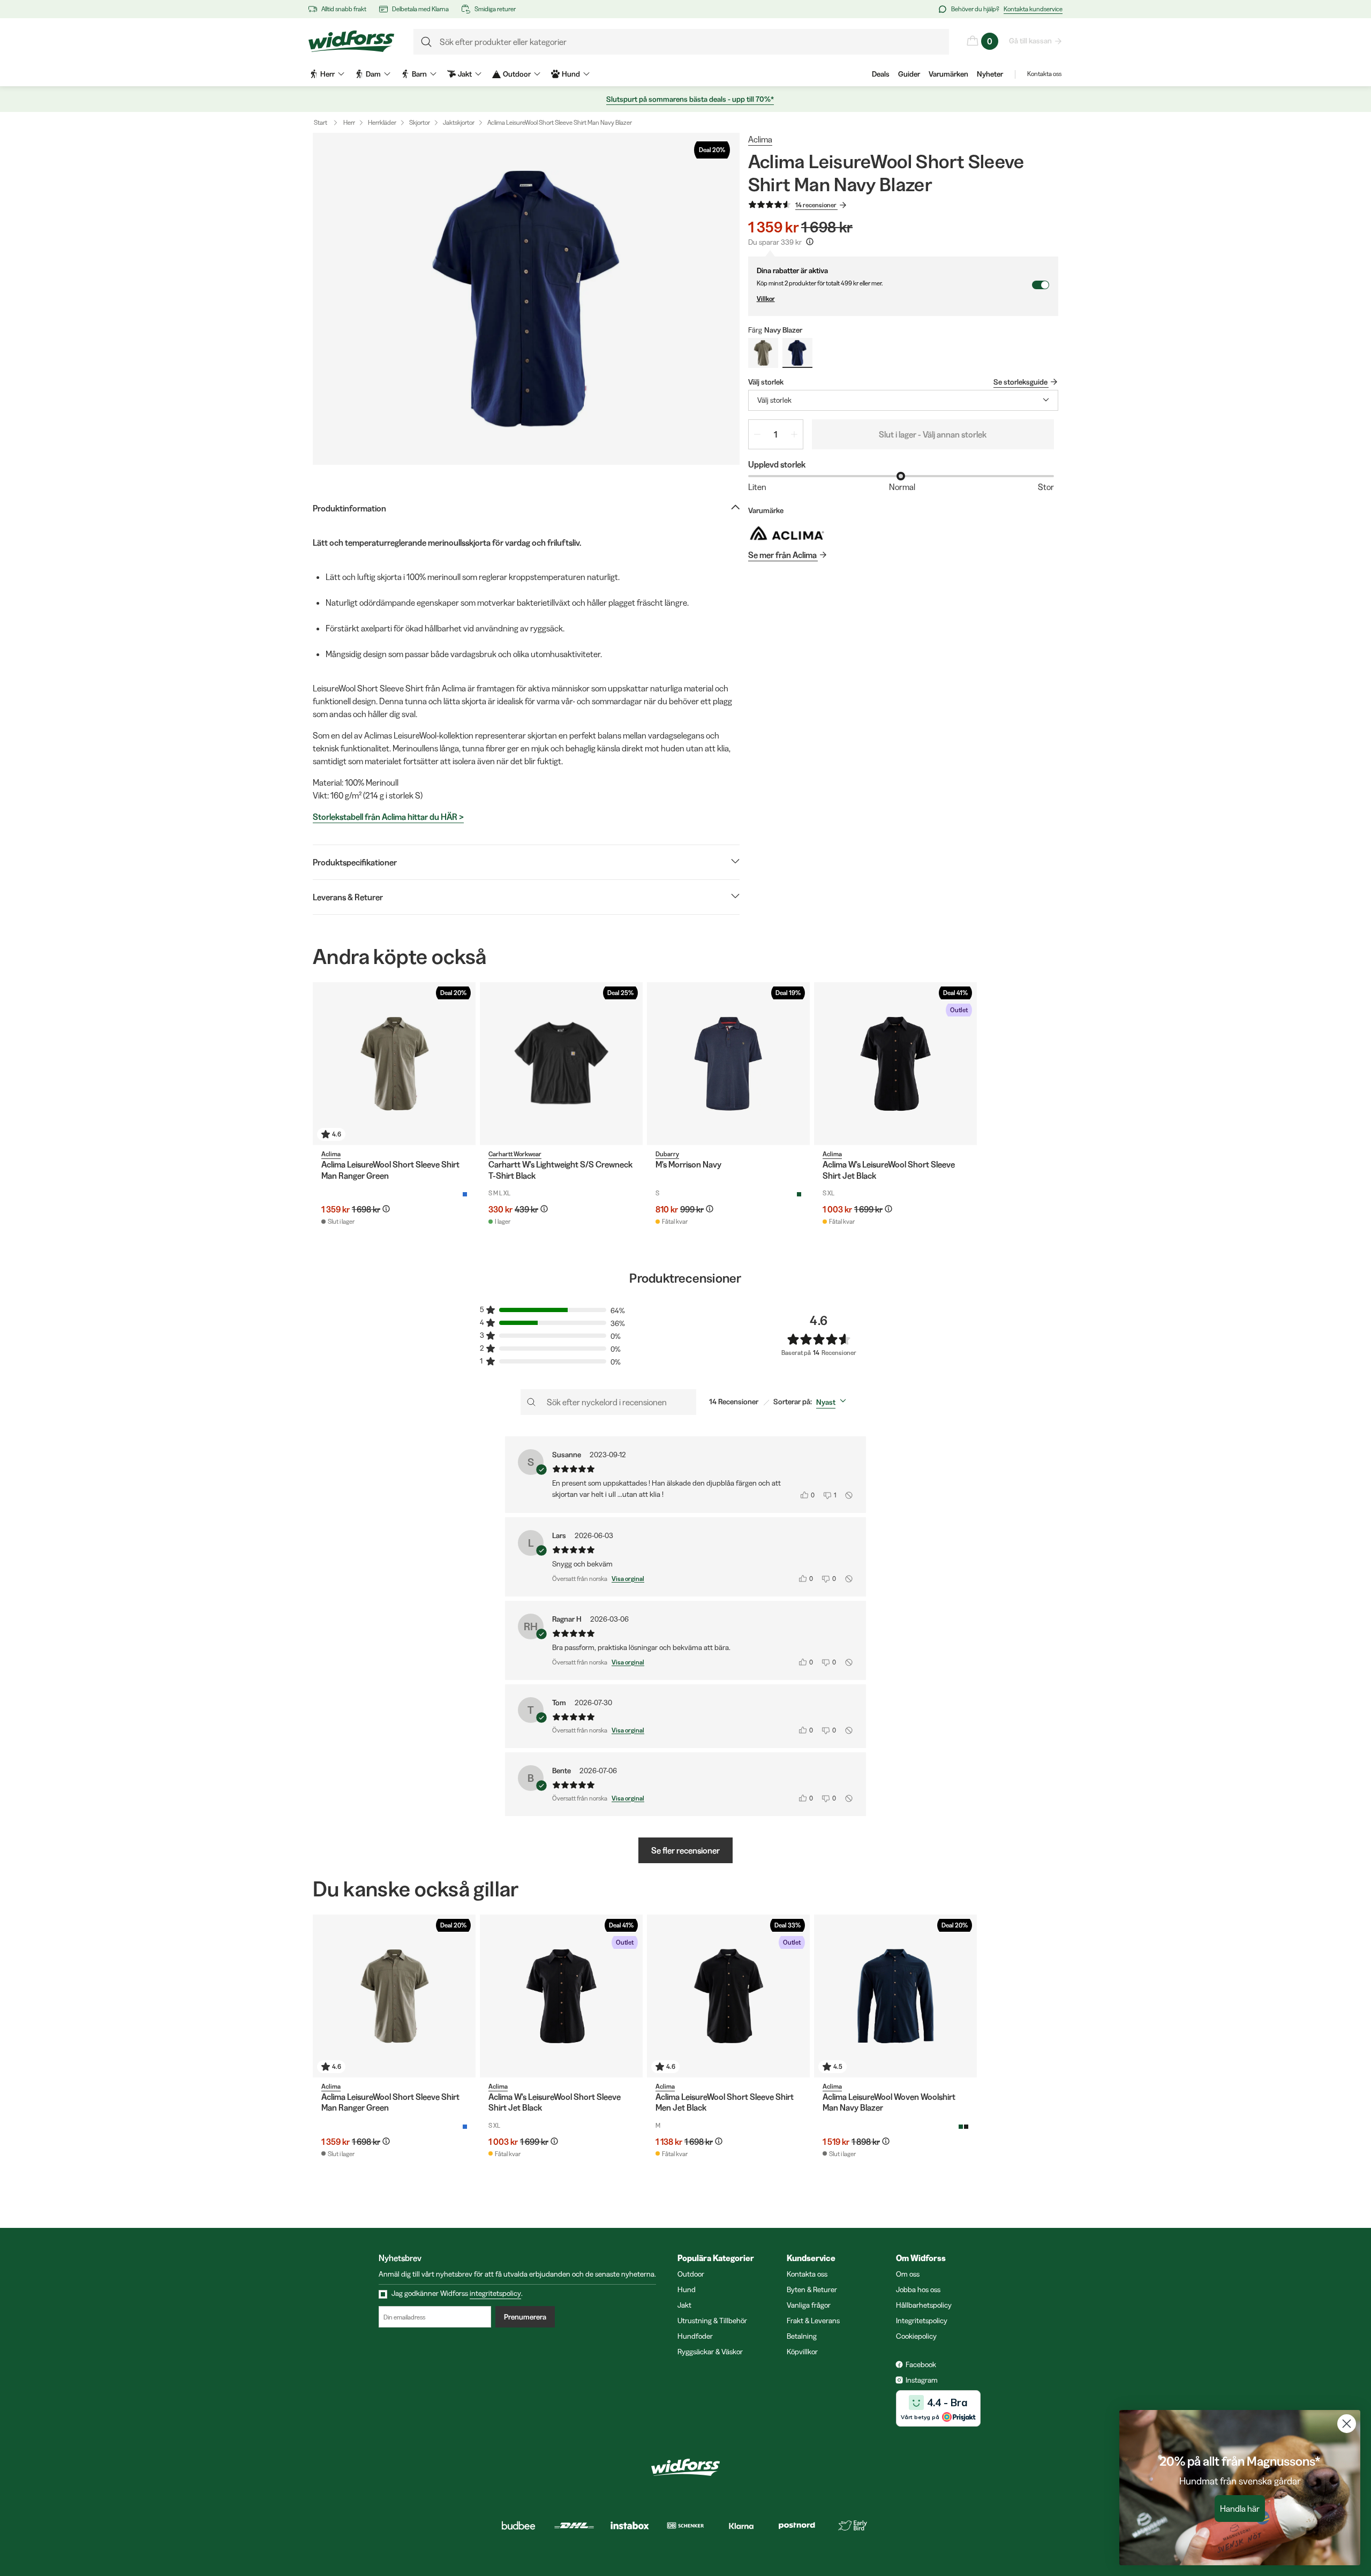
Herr (349, 122)
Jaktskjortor (459, 122)
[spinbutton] (776, 434)
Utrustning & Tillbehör (712, 2321)
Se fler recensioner (685, 1850)
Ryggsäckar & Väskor (710, 2352)
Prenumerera (525, 2317)
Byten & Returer (812, 2289)
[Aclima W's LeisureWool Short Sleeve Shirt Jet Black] (895, 1064)
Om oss (908, 2274)
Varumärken (948, 74)
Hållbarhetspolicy (924, 2305)
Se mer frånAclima (782, 555)
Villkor (766, 299)
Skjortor (420, 122)
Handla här (1240, 2509)
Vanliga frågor (809, 2305)
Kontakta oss (1044, 74)
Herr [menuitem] (327, 74)
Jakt (684, 2305)
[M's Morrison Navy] (728, 1064)
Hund (687, 2289)
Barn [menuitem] (419, 74)
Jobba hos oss (918, 2289)
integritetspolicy (495, 2293)
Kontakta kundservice (1033, 9)
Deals (881, 74)
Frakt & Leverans (813, 2321)
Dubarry (667, 1154)
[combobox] (903, 400)
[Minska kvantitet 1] (757, 434)
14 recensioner (816, 205)
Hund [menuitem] (571, 74)
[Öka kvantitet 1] (794, 434)
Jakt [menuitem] (465, 74)
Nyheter (990, 74)
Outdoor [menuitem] (517, 74)
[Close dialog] (1347, 2424)
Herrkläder (382, 122)
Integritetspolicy (922, 2321)
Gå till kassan (1030, 41)
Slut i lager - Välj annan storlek (933, 434)
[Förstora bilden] (526, 299)
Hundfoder (695, 2336)
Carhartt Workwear (515, 1154)
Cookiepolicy (916, 2336)
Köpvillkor (802, 2352)
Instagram (922, 2380)
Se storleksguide (1020, 382)
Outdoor (691, 2274)
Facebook (921, 2364)
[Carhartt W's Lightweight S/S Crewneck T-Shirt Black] (561, 1064)
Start (321, 122)
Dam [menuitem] (373, 74)
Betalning (802, 2336)
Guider (909, 74)
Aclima (760, 139)
